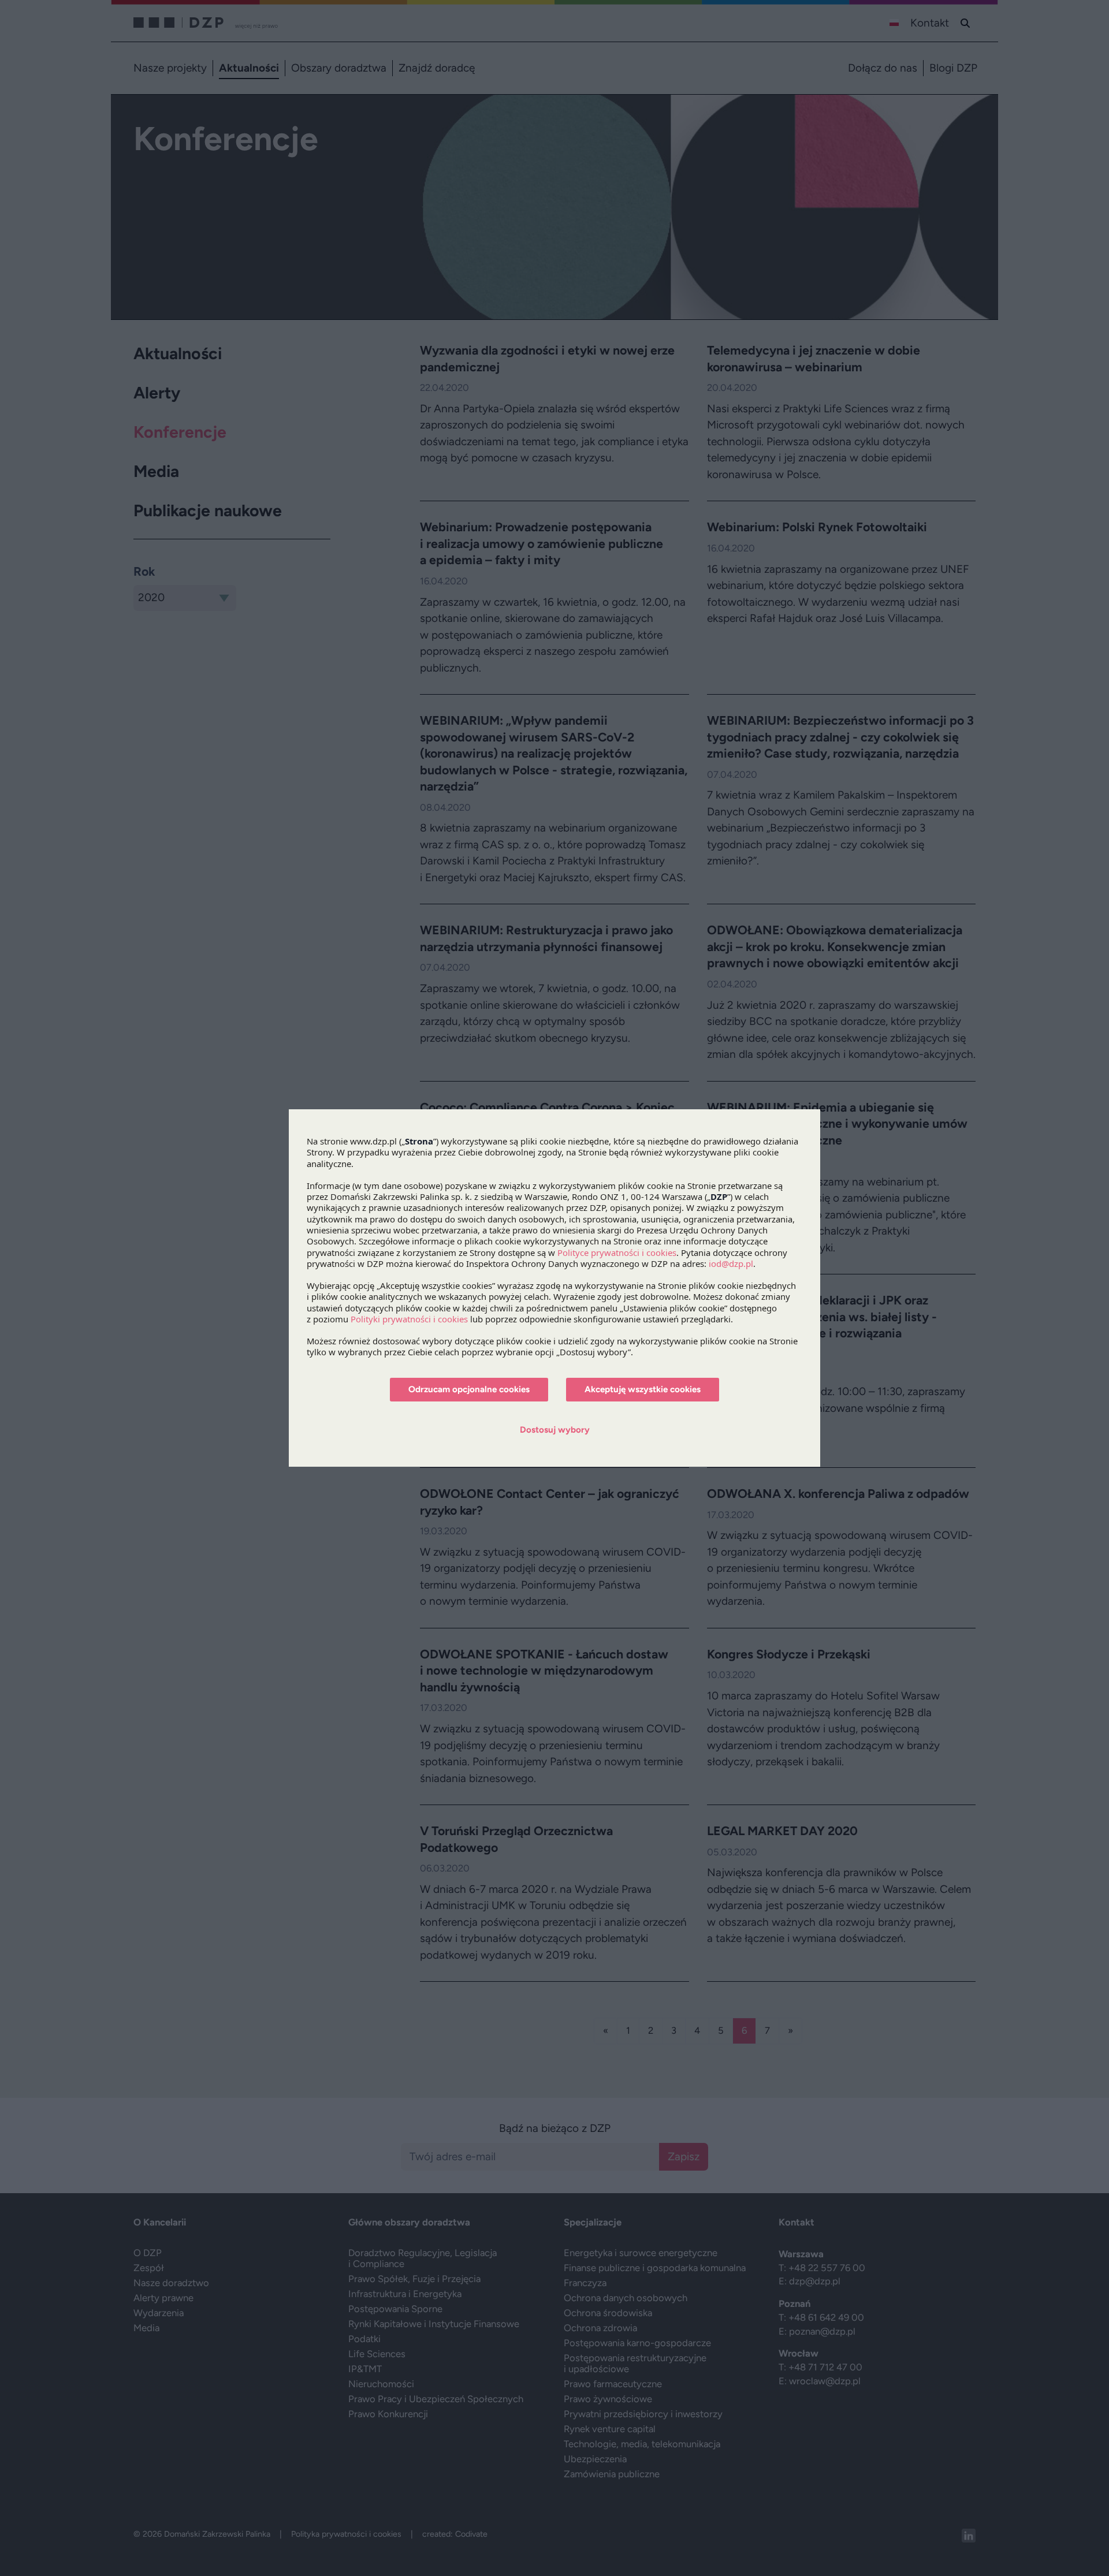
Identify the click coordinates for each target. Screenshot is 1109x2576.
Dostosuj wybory (555, 1430)
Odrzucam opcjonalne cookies (469, 1389)
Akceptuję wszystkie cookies (643, 1389)
